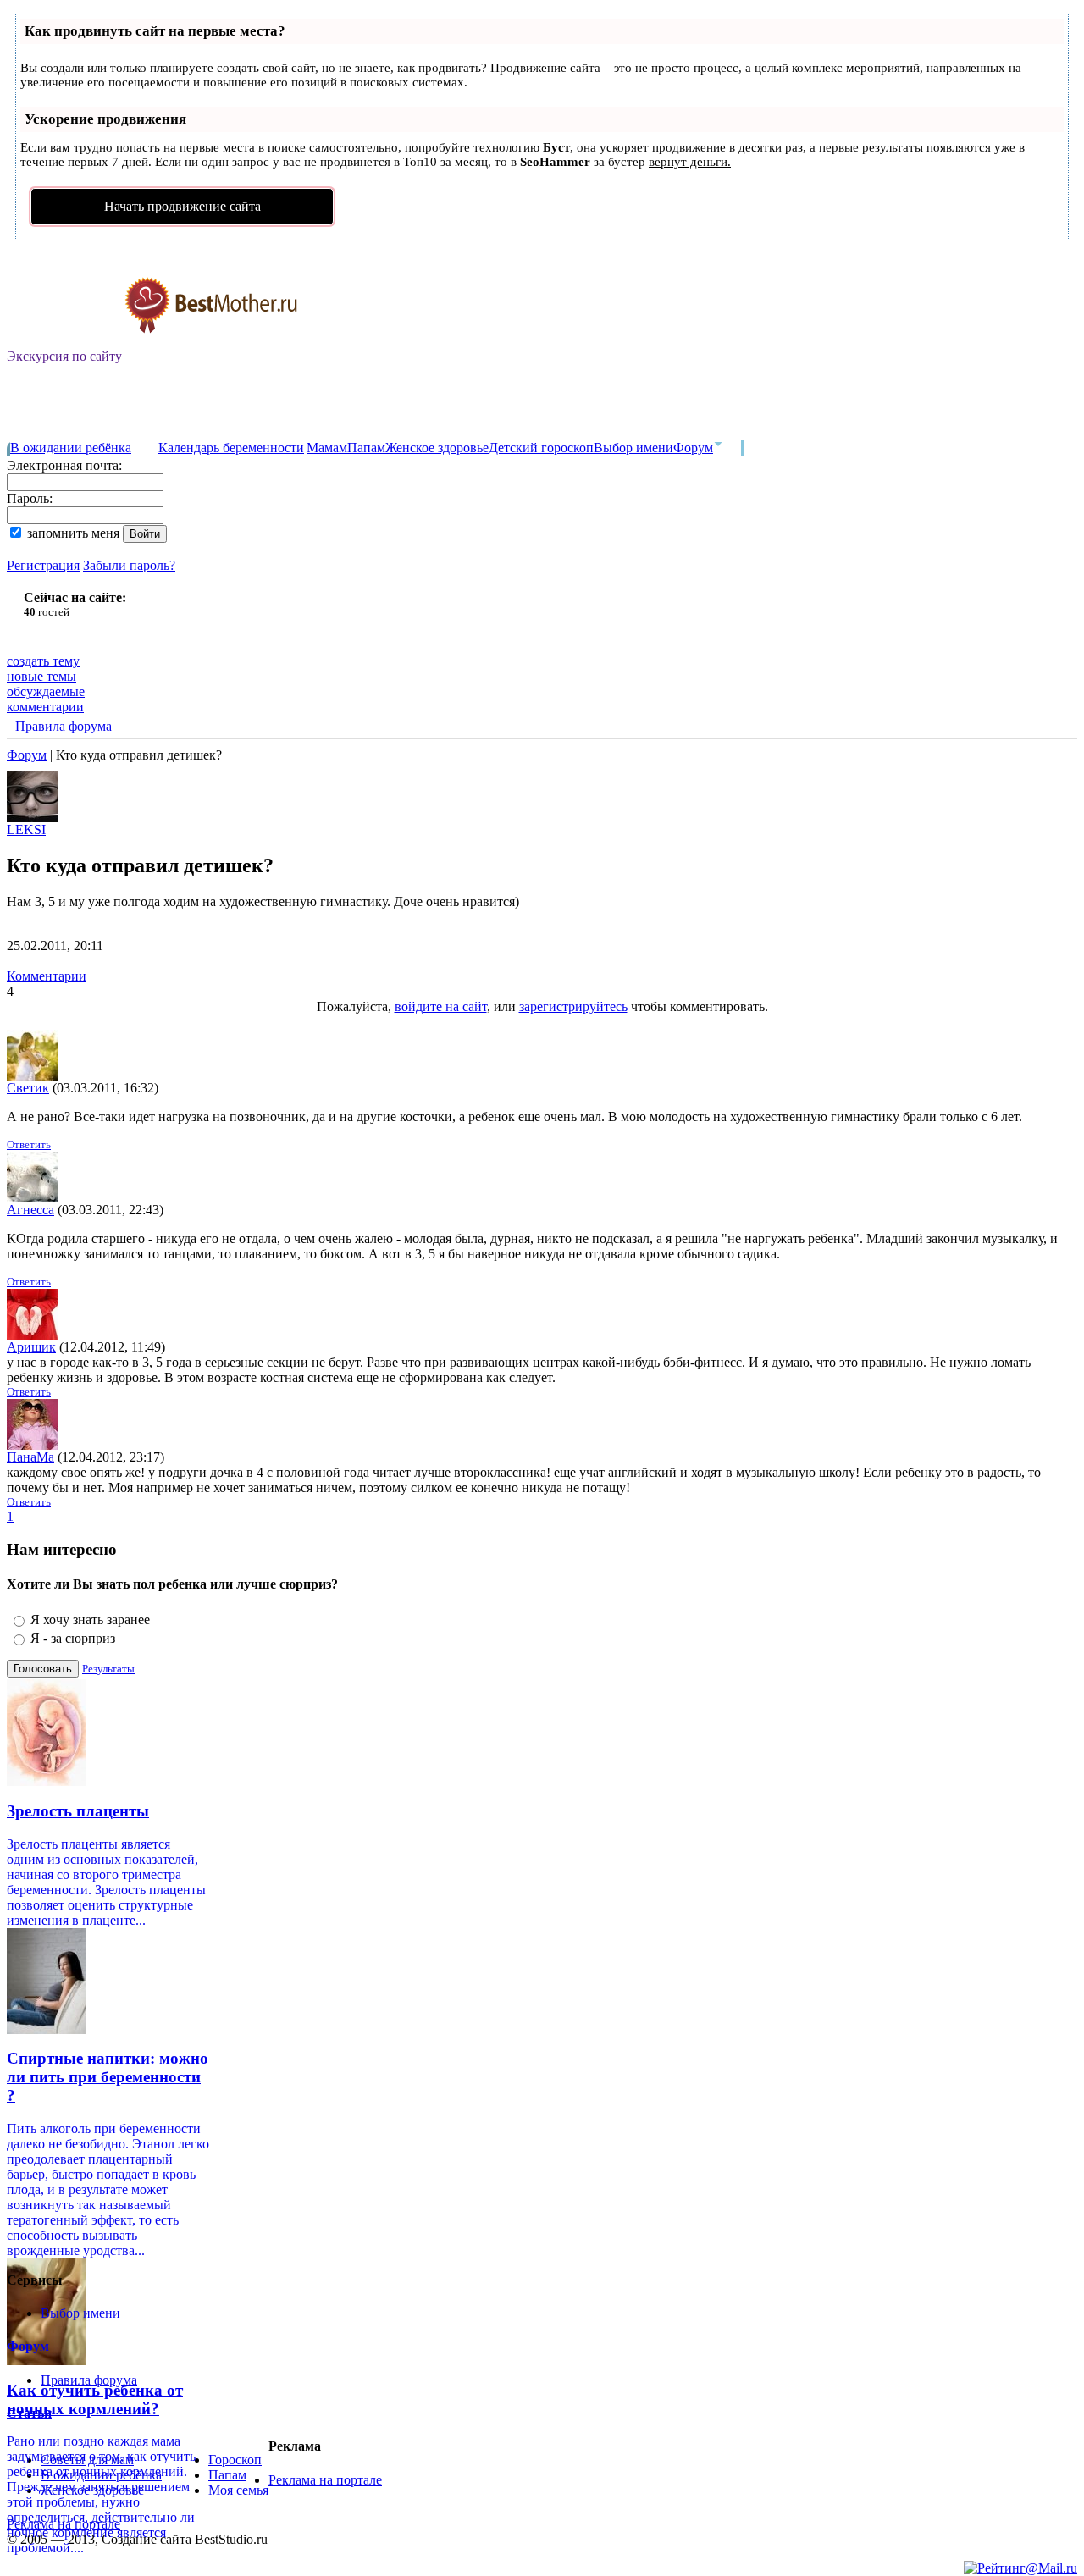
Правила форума (64, 726)
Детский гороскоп (541, 448)
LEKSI (26, 829)
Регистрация (43, 565)
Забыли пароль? (129, 565)
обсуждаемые (46, 691)
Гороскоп (235, 2460)
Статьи (29, 2413)
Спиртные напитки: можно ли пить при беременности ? (108, 2077)
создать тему (43, 661)
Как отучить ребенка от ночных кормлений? (95, 2399)
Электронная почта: (64, 465)
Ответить (29, 1144)
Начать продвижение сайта (183, 206)
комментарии (45, 707)
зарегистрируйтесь (573, 1006)
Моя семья (238, 2490)
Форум (693, 448)
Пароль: (30, 498)
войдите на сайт (441, 1006)
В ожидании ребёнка (71, 448)
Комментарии (47, 976)
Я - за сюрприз (73, 1638)
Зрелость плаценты (78, 1811)
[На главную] (153, 344)
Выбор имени (633, 448)
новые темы (41, 676)
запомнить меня (73, 533)
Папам (366, 448)
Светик (28, 1088)
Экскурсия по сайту (64, 356)
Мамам (327, 448)
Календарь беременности (231, 448)
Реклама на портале (325, 2480)
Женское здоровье (437, 448)
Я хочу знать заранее (90, 1620)
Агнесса (30, 1210)
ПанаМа (30, 1457)
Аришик (31, 1347)
